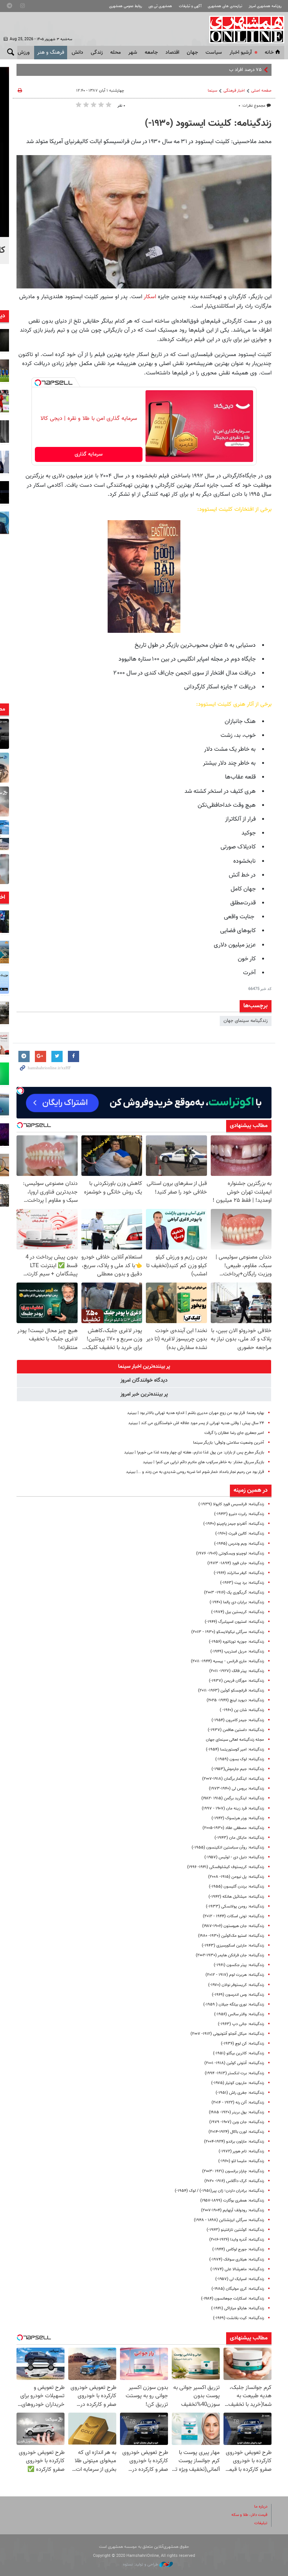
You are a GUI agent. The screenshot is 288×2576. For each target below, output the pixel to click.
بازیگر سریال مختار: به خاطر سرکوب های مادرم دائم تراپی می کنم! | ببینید (203, 1462)
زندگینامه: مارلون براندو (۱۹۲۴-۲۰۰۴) (234, 2142)
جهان (192, 53)
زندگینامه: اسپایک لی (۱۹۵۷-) (240, 2279)
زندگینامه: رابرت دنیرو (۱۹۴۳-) (239, 1514)
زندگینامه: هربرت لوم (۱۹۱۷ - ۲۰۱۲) (235, 1975)
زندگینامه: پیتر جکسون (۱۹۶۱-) (239, 1965)
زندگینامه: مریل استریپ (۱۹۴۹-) (237, 1652)
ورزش (24, 53)
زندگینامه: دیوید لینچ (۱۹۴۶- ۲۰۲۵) (235, 1700)
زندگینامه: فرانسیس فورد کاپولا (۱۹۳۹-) (231, 1504)
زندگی (97, 53)
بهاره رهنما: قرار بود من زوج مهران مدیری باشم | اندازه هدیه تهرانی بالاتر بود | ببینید (196, 1413)
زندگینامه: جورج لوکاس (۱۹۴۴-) (238, 2249)
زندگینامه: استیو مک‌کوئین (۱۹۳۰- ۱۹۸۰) (231, 1936)
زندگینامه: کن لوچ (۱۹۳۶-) (242, 2044)
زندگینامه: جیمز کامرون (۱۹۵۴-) (238, 1720)
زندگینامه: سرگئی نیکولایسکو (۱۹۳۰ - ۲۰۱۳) (228, 1632)
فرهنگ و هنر (51, 53)
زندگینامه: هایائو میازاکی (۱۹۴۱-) (238, 2308)
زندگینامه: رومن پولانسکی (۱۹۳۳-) (235, 1907)
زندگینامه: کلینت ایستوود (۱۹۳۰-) (208, 124)
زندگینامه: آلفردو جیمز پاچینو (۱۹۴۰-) (234, 1524)
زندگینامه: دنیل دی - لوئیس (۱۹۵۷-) (234, 1857)
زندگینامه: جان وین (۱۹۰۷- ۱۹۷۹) (237, 2122)
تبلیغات (261, 2523)
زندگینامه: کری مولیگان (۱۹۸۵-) (238, 2289)
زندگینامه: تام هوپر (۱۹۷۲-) (241, 2151)
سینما (212, 91)
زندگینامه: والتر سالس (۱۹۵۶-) (239, 2014)
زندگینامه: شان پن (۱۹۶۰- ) (242, 1710)
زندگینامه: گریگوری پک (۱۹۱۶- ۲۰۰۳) (234, 1593)
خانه (269, 53)
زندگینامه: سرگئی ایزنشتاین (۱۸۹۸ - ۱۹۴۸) (229, 2220)
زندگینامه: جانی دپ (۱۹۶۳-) (241, 2024)
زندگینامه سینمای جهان (246, 1021)
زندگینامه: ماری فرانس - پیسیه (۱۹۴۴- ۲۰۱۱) (227, 1661)
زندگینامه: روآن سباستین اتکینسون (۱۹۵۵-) (228, 1848)
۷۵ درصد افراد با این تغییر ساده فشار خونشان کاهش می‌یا (206, 70)
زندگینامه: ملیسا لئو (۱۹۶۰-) (241, 2161)
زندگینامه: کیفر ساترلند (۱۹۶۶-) (239, 1573)
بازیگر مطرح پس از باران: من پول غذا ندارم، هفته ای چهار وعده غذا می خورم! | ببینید (194, 1452)
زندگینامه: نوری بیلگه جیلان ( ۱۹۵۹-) (234, 2005)
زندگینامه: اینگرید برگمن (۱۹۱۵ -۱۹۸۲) (233, 1798)
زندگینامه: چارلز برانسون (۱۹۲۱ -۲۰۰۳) (233, 2171)
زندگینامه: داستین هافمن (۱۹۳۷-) (236, 1730)
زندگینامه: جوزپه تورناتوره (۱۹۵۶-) (236, 1642)
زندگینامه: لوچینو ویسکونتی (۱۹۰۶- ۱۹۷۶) (230, 1554)
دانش (77, 53)
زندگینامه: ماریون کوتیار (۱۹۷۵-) (238, 2083)
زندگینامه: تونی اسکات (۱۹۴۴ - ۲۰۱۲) (233, 1916)
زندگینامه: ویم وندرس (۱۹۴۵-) (239, 1544)
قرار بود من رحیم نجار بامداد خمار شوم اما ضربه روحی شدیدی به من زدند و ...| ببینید (195, 1472)
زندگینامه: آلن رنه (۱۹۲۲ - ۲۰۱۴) (238, 2103)
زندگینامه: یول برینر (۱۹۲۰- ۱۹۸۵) (236, 2112)
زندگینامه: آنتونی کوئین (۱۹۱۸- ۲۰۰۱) (234, 2063)
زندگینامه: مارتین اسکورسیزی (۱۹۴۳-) (233, 1946)
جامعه (151, 53)
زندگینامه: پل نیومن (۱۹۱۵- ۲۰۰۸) (236, 1877)
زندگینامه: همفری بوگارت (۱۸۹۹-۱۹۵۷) (232, 2201)
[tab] (144, 1367)
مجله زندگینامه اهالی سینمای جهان (235, 1740)
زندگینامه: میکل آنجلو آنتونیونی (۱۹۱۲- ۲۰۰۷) (227, 2034)
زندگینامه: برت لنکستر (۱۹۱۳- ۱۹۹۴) (234, 2073)
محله (115, 53)
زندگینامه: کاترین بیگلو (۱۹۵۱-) (238, 2053)
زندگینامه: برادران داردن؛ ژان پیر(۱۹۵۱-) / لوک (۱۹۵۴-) (219, 2191)
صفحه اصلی (261, 91)
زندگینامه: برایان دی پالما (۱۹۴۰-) (237, 1602)
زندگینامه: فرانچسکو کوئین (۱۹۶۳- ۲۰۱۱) (231, 1691)
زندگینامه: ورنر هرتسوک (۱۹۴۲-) (238, 1818)
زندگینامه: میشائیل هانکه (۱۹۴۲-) (236, 1897)
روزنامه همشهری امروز (265, 6)
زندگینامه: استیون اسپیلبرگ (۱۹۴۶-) (234, 1622)
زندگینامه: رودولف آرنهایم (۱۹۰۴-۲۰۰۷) (232, 2210)
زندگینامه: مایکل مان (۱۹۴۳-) (239, 1838)
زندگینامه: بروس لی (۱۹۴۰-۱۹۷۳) (236, 1789)
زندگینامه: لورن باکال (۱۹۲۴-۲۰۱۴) (236, 2132)
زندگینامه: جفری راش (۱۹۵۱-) (240, 2093)
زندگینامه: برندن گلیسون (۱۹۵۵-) (236, 1887)
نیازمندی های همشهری (225, 6)
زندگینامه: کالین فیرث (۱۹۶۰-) (240, 1534)
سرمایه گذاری (89, 454)
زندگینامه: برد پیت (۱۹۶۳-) (242, 1583)
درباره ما (261, 2507)
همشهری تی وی (160, 6)
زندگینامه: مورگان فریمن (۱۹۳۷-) (236, 1681)
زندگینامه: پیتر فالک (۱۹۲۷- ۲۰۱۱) (237, 1671)
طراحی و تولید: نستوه (141, 2565)
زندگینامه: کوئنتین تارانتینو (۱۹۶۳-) (235, 2230)
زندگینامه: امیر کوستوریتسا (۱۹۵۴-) (235, 1750)
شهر (133, 53)
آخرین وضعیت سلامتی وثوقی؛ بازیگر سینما (229, 1443)
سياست (214, 53)
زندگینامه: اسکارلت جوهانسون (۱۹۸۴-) (232, 2299)
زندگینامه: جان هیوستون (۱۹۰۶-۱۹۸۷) (233, 1926)
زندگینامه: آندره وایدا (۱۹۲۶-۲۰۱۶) (237, 2240)
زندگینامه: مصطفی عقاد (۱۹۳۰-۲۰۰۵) (233, 1828)
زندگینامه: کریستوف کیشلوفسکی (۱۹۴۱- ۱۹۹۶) (226, 1867)
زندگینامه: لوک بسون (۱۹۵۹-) (240, 1759)
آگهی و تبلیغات (190, 6)
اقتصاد (172, 53)
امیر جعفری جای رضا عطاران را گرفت (234, 1433)
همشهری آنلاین (243, 29)
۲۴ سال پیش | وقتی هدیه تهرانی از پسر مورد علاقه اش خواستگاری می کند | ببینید (196, 1423)
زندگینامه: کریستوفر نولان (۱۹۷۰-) (236, 1985)
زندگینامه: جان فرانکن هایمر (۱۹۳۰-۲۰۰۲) (230, 1955)
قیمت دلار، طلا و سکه (249, 2515)
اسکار (149, 297)
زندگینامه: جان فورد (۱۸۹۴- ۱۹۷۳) (236, 1563)
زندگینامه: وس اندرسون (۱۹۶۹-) (238, 1995)
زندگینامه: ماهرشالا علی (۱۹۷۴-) (237, 2269)
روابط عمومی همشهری (126, 6)
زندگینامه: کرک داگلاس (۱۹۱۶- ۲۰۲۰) (234, 2181)
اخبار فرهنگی (234, 91)
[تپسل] (38, 383)
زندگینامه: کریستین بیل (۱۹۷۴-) (238, 1612)
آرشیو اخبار (241, 53)
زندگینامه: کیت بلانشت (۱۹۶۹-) (238, 2318)
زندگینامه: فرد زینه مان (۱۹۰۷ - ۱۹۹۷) (233, 1809)
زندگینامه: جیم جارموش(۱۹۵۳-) (238, 1769)
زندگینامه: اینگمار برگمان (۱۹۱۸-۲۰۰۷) (233, 1779)
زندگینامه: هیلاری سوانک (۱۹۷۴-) (237, 2260)
